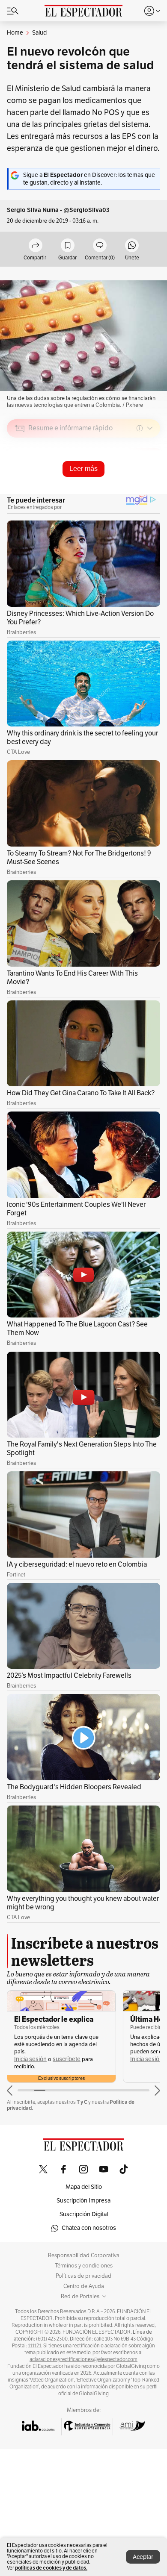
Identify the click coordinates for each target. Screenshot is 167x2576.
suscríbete (67, 2059)
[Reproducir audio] (20, 477)
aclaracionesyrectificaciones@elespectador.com (83, 2359)
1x (151, 488)
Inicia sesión (30, 2059)
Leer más (83, 469)
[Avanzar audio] (138, 489)
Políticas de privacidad (83, 2276)
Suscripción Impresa (83, 2201)
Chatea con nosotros (89, 2228)
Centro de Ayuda (84, 2286)
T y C (82, 2102)
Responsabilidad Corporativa (84, 2255)
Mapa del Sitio (84, 2187)
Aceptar (143, 2557)
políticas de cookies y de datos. (51, 2568)
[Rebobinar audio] (124, 489)
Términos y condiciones (84, 2266)
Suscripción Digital (84, 2214)
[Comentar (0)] (100, 246)
